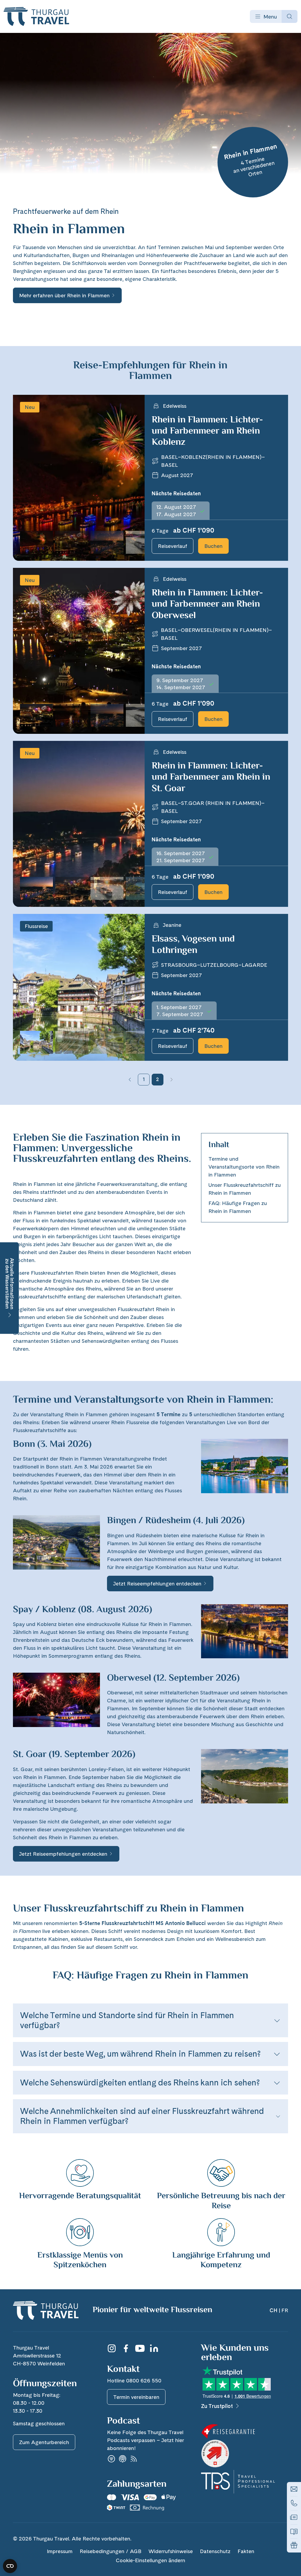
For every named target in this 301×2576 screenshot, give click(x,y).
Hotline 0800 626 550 (134, 2381)
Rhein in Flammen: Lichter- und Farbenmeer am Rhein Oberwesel (207, 604)
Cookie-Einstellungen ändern (150, 2560)
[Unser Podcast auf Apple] (123, 2459)
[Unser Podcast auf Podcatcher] (134, 2459)
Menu (270, 17)
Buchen (213, 546)
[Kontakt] (294, 2489)
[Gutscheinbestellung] (294, 2545)
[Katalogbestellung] (294, 2531)
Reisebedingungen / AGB (111, 2551)
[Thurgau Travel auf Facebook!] (126, 2348)
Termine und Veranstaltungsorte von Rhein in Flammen (244, 1167)
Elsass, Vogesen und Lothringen (193, 945)
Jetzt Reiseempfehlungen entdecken (157, 1584)
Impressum (60, 2551)
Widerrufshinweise (171, 2551)
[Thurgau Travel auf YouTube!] (140, 2348)
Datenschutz (215, 2551)
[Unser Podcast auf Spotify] (111, 2459)
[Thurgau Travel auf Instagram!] (112, 2348)
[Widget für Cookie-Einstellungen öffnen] (10, 2566)
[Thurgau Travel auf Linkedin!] (154, 2348)
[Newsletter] (294, 2517)
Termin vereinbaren (136, 2397)
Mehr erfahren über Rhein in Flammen (64, 295)
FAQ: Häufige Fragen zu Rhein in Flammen (238, 1207)
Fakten (246, 2551)
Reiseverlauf (173, 546)
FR (285, 2310)
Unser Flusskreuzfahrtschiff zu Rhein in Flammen (245, 1189)
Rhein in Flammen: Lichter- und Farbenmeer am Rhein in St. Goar (211, 777)
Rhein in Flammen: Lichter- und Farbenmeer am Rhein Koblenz (207, 431)
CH (274, 2310)
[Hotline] (294, 2503)
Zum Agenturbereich (44, 2442)
